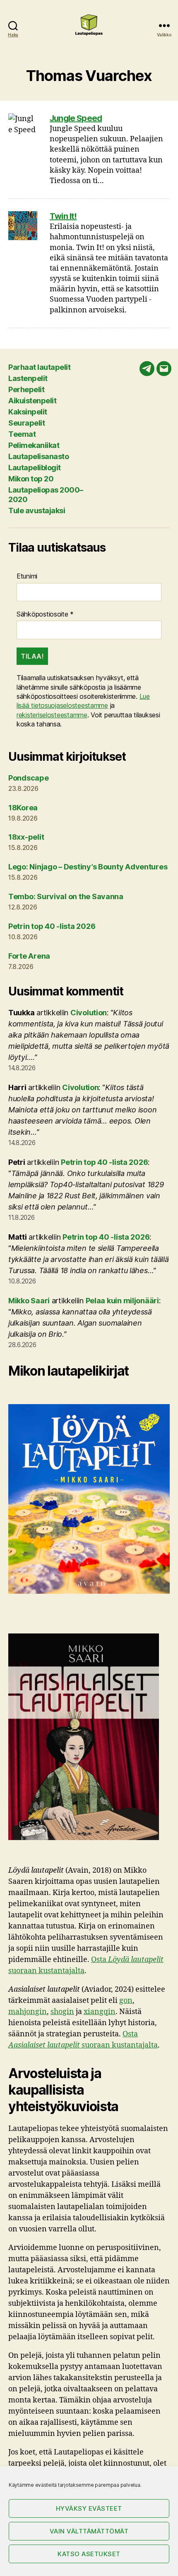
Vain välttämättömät (89, 2531)
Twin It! (63, 216)
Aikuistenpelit (32, 401)
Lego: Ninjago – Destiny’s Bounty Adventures (88, 867)
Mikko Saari (29, 1301)
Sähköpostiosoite (45, 614)
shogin (62, 2012)
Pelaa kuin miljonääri (122, 1301)
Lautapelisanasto (38, 456)
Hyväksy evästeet (89, 2508)
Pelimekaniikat (34, 445)
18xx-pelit (26, 837)
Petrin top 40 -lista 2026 (52, 926)
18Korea (23, 808)
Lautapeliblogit (35, 468)
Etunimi (27, 576)
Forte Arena (29, 956)
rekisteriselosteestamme (52, 715)
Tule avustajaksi (37, 511)
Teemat (22, 434)
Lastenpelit (28, 378)
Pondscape (29, 778)
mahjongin (28, 2012)
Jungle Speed (76, 118)
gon (126, 2001)
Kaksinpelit (28, 412)
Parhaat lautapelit (39, 367)
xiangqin (100, 2012)
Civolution (89, 1013)
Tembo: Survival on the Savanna (66, 896)
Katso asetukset (89, 2554)
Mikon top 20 (31, 479)
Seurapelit (26, 423)
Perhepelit (26, 389)
